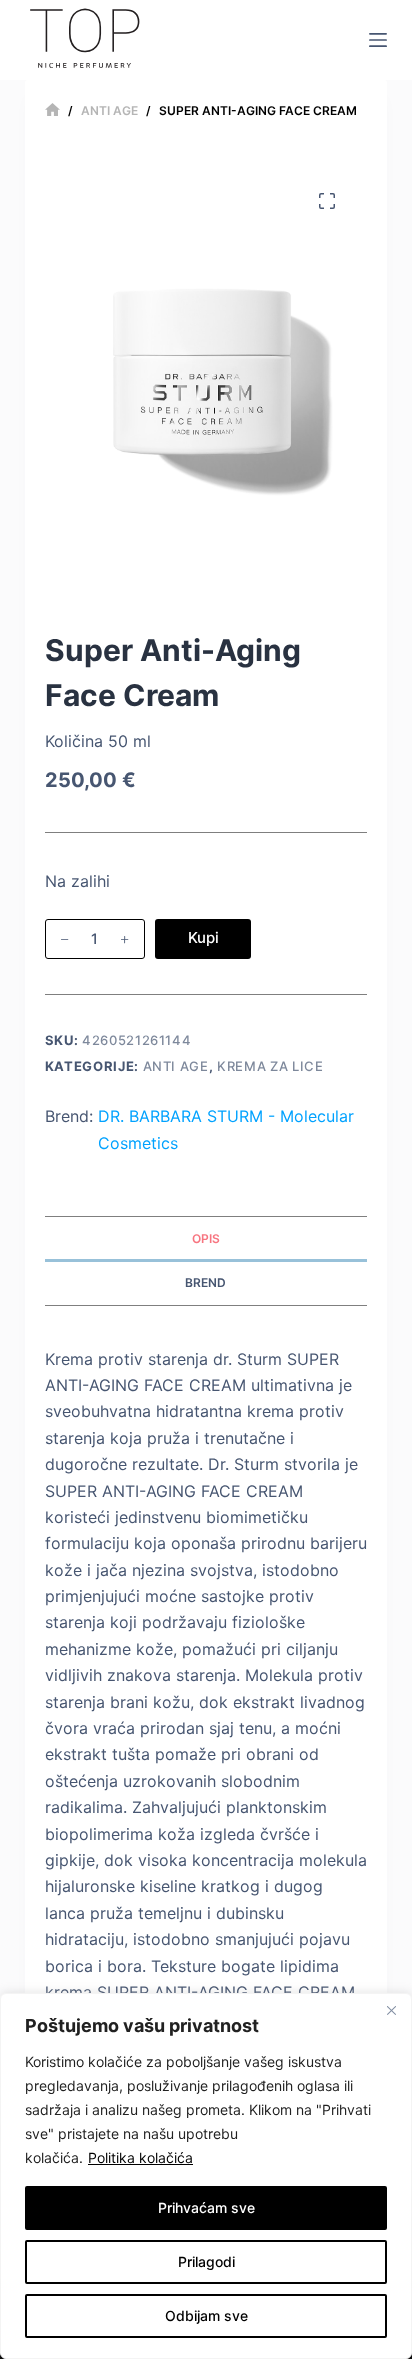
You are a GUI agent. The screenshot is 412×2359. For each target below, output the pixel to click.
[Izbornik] (378, 40)
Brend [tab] (205, 1282)
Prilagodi (206, 2261)
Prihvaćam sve (206, 2207)
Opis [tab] (206, 1238)
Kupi (203, 937)
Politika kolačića (140, 2157)
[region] (206, 2176)
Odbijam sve (206, 2315)
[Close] (391, 2010)
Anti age (176, 1066)
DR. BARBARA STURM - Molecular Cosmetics (226, 1129)
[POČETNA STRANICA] (52, 110)
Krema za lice (270, 1066)
